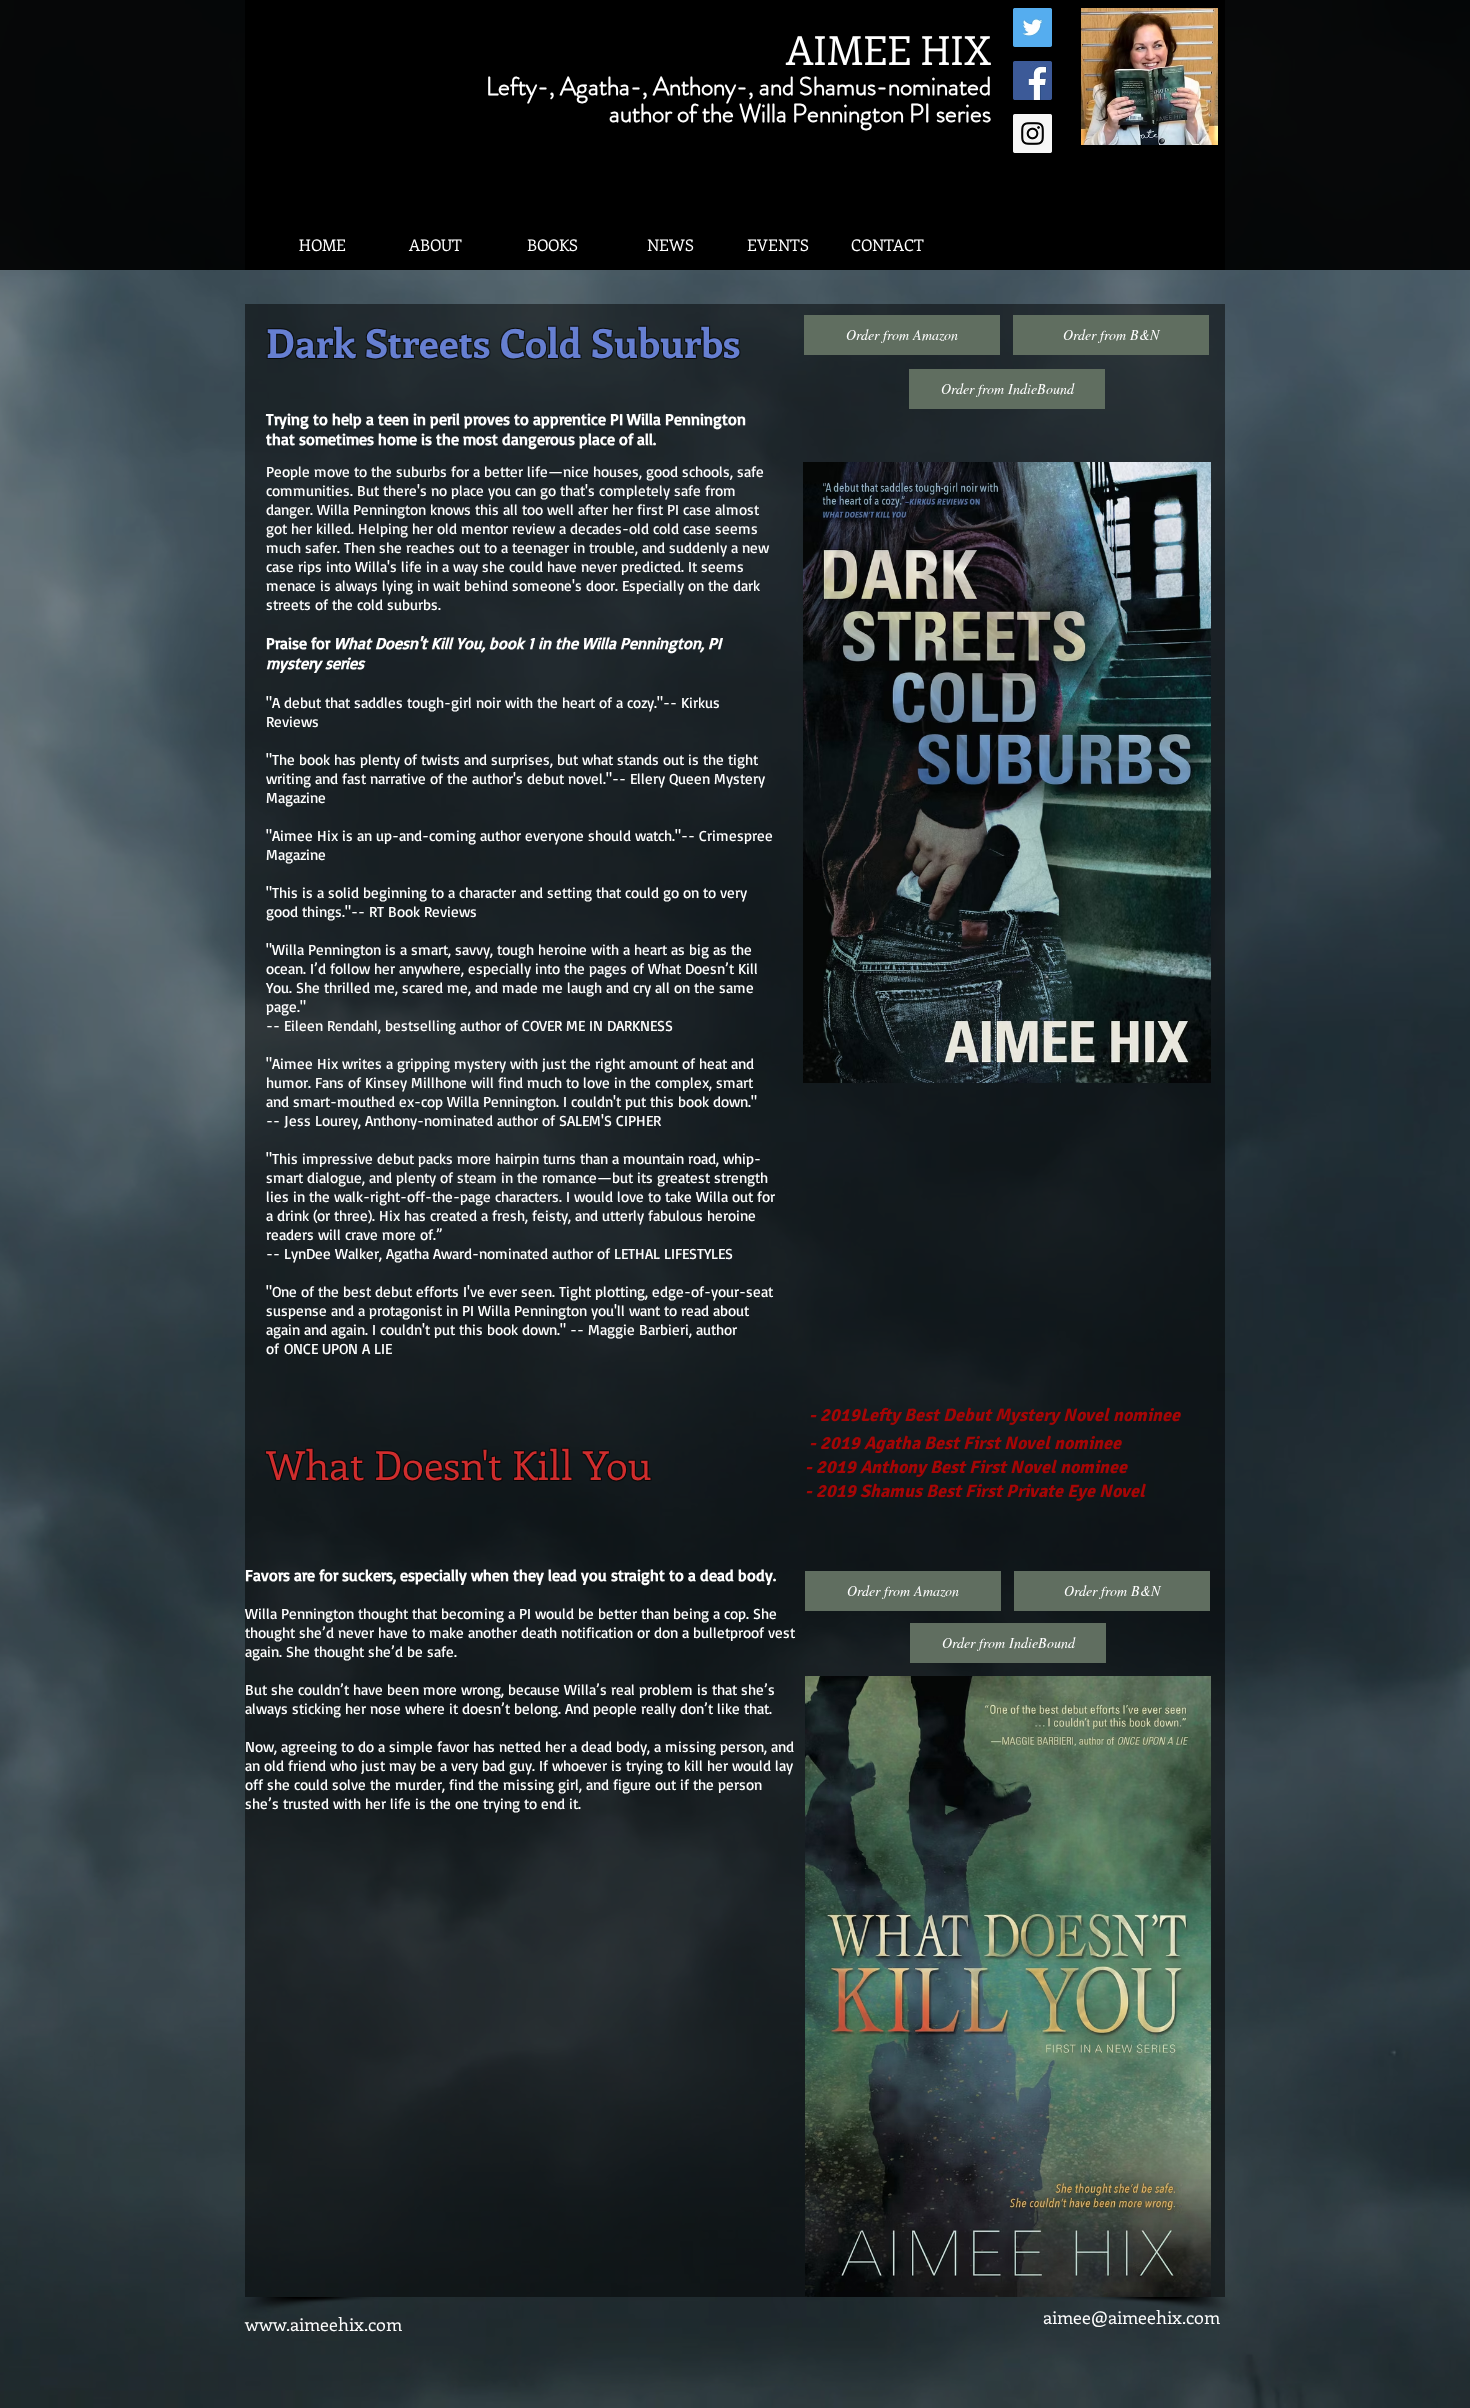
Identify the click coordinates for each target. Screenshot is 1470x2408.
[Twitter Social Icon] (1032, 27)
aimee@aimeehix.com (1131, 2317)
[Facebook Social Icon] (1032, 80)
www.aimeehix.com (323, 2324)
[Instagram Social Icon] (1032, 133)
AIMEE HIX (888, 48)
